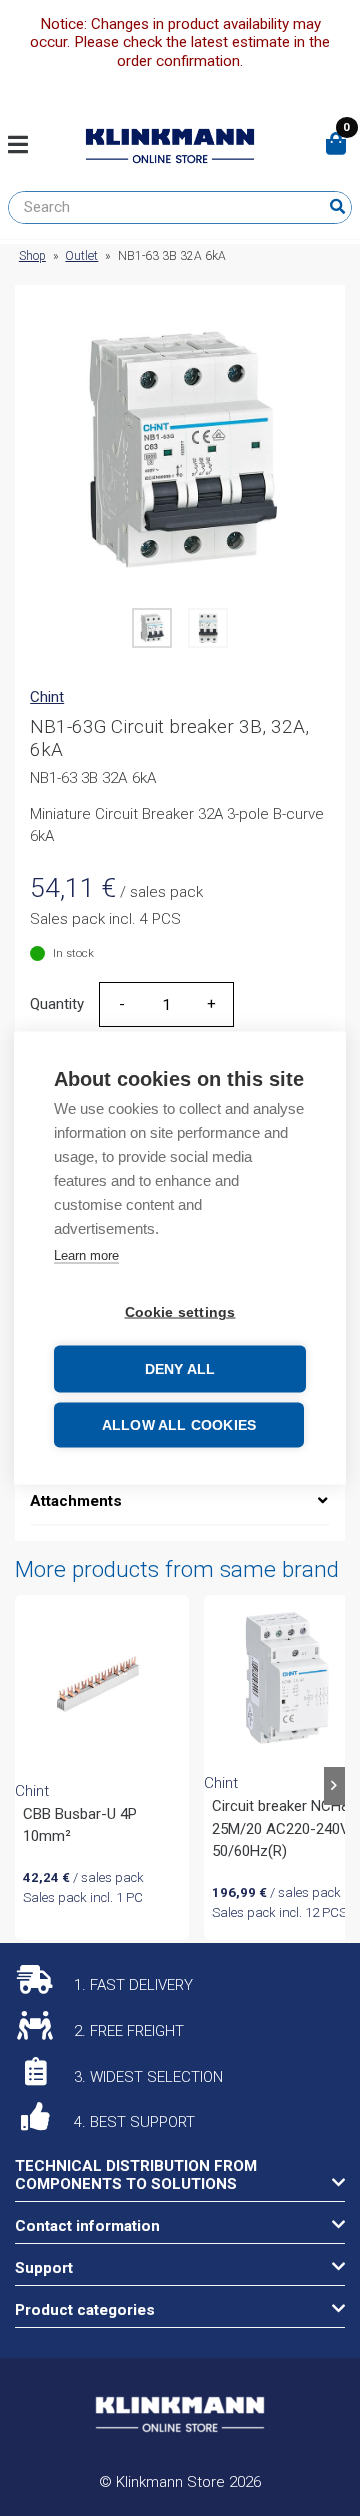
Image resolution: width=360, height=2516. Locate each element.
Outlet (81, 256)
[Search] (337, 207)
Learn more (86, 1255)
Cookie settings (180, 1312)
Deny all (180, 1369)
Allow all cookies (179, 1425)
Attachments (76, 1501)
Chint (47, 697)
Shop (32, 256)
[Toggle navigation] (25, 146)
